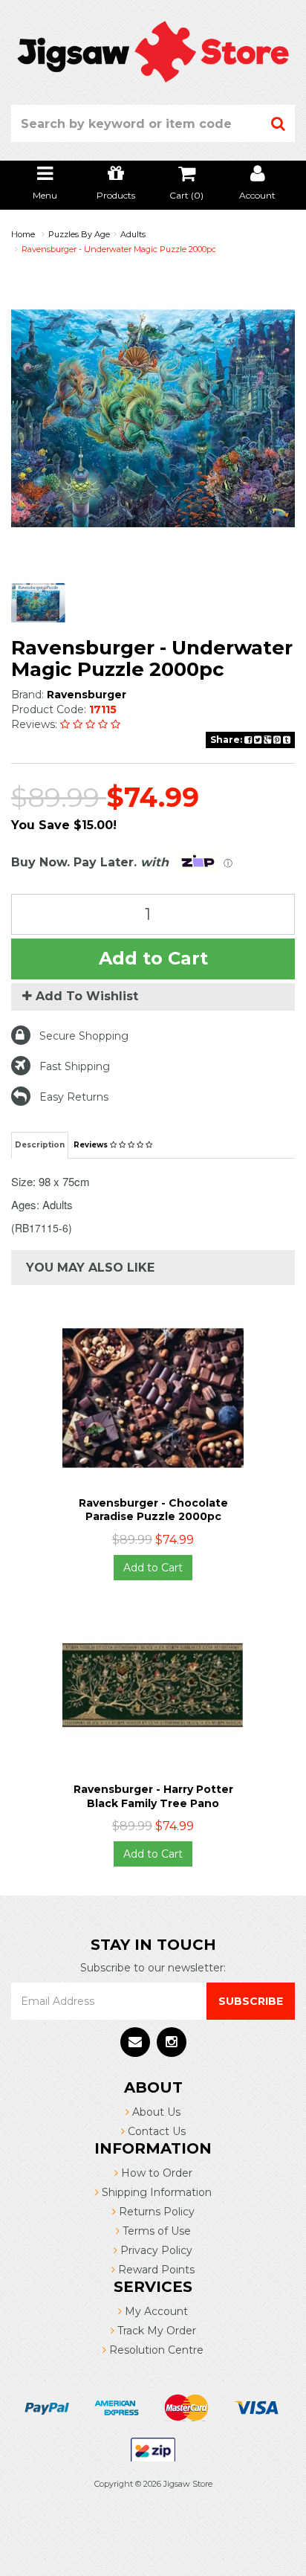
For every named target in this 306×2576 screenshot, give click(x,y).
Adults (133, 234)
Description (40, 1145)
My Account (155, 2311)
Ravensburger (87, 695)
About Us (155, 2112)
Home (23, 234)
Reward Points (155, 2270)
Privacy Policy (155, 2250)
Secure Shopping (84, 1036)
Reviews (92, 1145)
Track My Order (155, 2331)
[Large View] (38, 603)
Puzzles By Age (79, 234)
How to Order (155, 2173)
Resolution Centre (155, 2350)
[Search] (279, 123)
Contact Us (155, 2131)
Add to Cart (153, 958)
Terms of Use (155, 2231)
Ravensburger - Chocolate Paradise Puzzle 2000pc (153, 1510)
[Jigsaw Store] (153, 51)
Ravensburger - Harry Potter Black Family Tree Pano (153, 1796)
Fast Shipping (75, 1066)
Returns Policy (155, 2212)
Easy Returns (74, 1097)
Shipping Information (155, 2192)
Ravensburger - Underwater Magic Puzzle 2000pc (119, 249)
